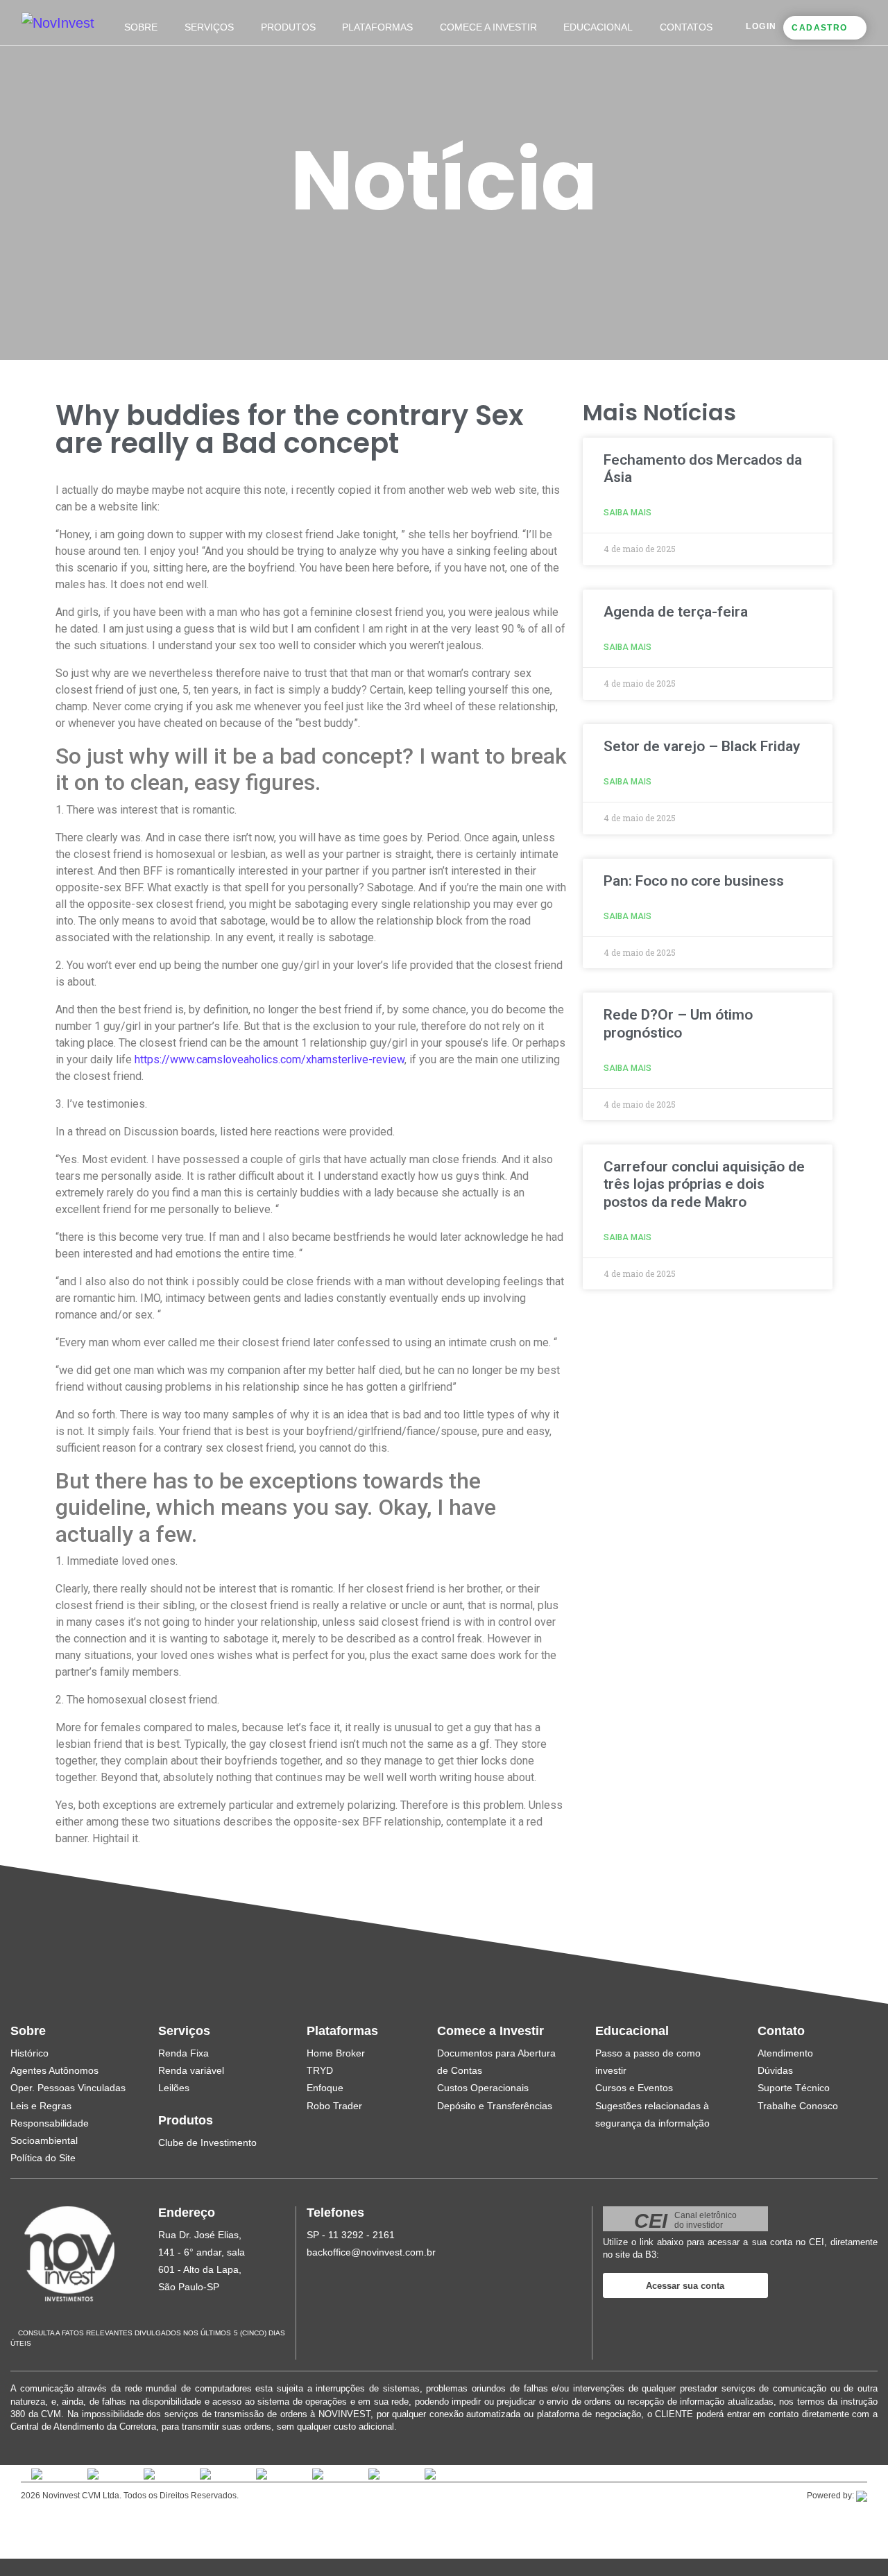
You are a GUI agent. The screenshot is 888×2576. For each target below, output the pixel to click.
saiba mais (627, 513)
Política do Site (43, 2158)
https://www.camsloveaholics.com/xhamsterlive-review (270, 1059)
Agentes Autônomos (54, 2070)
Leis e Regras (41, 2106)
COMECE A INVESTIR (488, 27)
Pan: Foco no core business (694, 881)
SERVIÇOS (209, 27)
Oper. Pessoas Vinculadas (68, 2088)
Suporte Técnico (794, 2088)
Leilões (174, 2088)
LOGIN (761, 26)
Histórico (29, 2053)
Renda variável (191, 2070)
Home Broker (336, 2053)
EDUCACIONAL (598, 27)
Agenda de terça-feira (676, 612)
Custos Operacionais (483, 2088)
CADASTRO (819, 28)
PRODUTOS (288, 27)
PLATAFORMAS (377, 27)
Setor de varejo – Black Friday (702, 746)
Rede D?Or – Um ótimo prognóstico (678, 1023)
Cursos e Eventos (634, 2088)
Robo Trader (334, 2106)
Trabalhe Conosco (798, 2106)
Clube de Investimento (207, 2143)
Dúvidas (775, 2070)
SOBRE (141, 27)
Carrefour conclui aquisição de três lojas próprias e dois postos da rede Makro (704, 1184)
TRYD (320, 2070)
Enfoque (325, 2088)
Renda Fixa (183, 2053)
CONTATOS (686, 27)
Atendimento (785, 2053)
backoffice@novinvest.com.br (371, 2252)
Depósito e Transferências (495, 2106)
